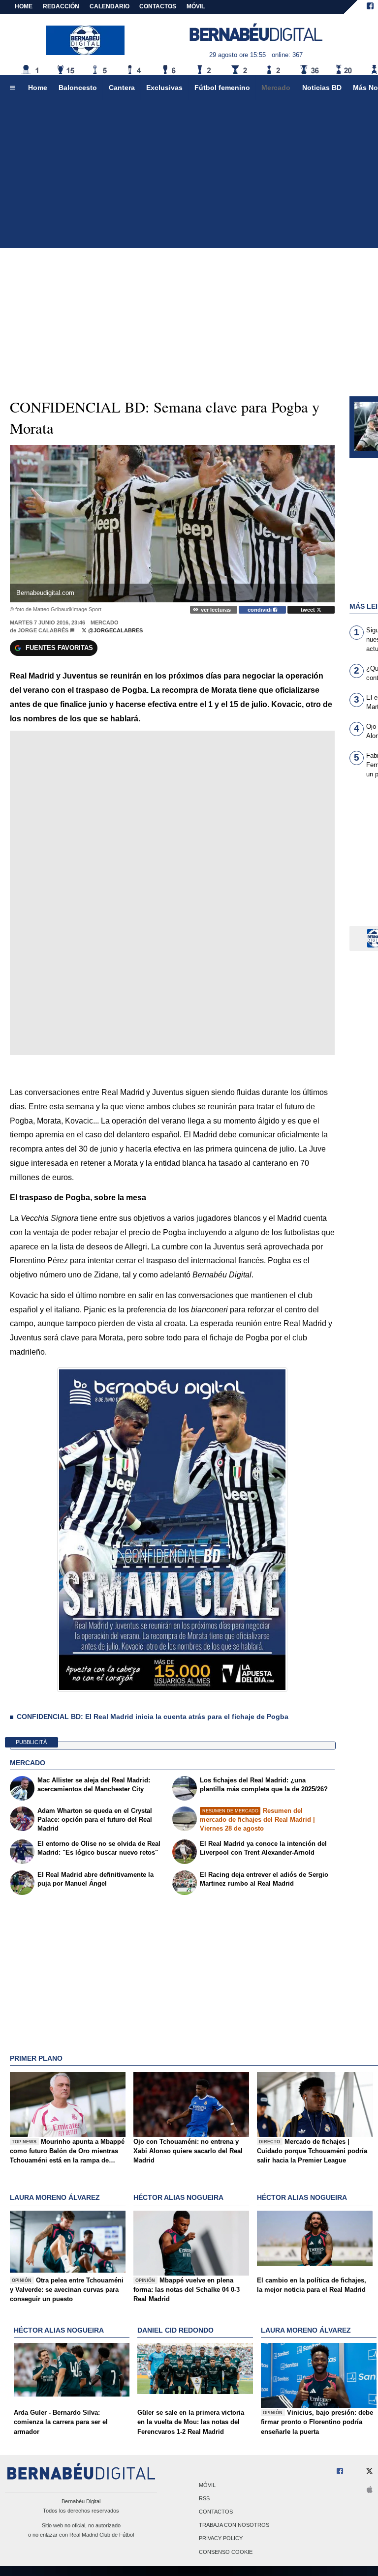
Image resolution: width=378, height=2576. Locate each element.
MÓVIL (196, 6)
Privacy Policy (221, 2539)
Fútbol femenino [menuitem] (222, 88)
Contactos (216, 2512)
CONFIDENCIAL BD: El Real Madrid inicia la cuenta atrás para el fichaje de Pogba (153, 1717)
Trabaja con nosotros (234, 2525)
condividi (260, 610)
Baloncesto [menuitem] (78, 88)
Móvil (207, 2485)
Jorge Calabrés (43, 630)
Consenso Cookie (226, 2552)
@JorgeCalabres (115, 630)
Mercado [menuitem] (276, 88)
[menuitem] (12, 88)
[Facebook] (370, 7)
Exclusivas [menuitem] (164, 88)
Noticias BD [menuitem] (322, 88)
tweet (309, 610)
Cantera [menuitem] (122, 88)
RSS (204, 2498)
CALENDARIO (110, 6)
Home (24, 6)
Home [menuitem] (38, 88)
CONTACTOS (158, 6)
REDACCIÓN (61, 6)
